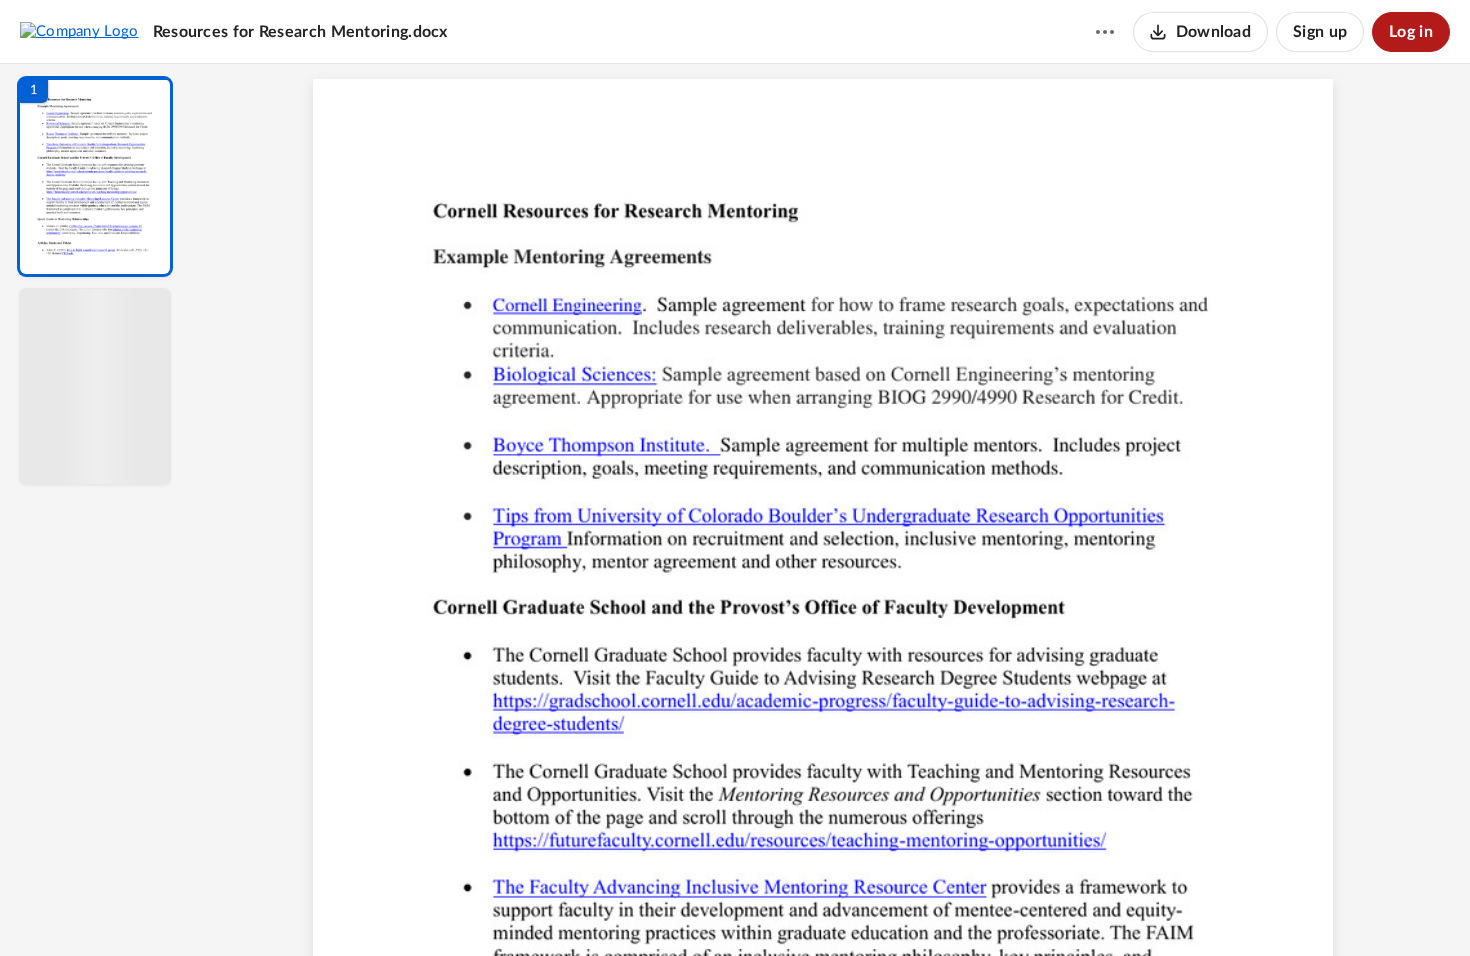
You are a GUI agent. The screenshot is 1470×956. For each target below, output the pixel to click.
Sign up (1320, 32)
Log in (1411, 32)
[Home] (79, 31)
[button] (95, 176)
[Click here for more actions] (1105, 32)
